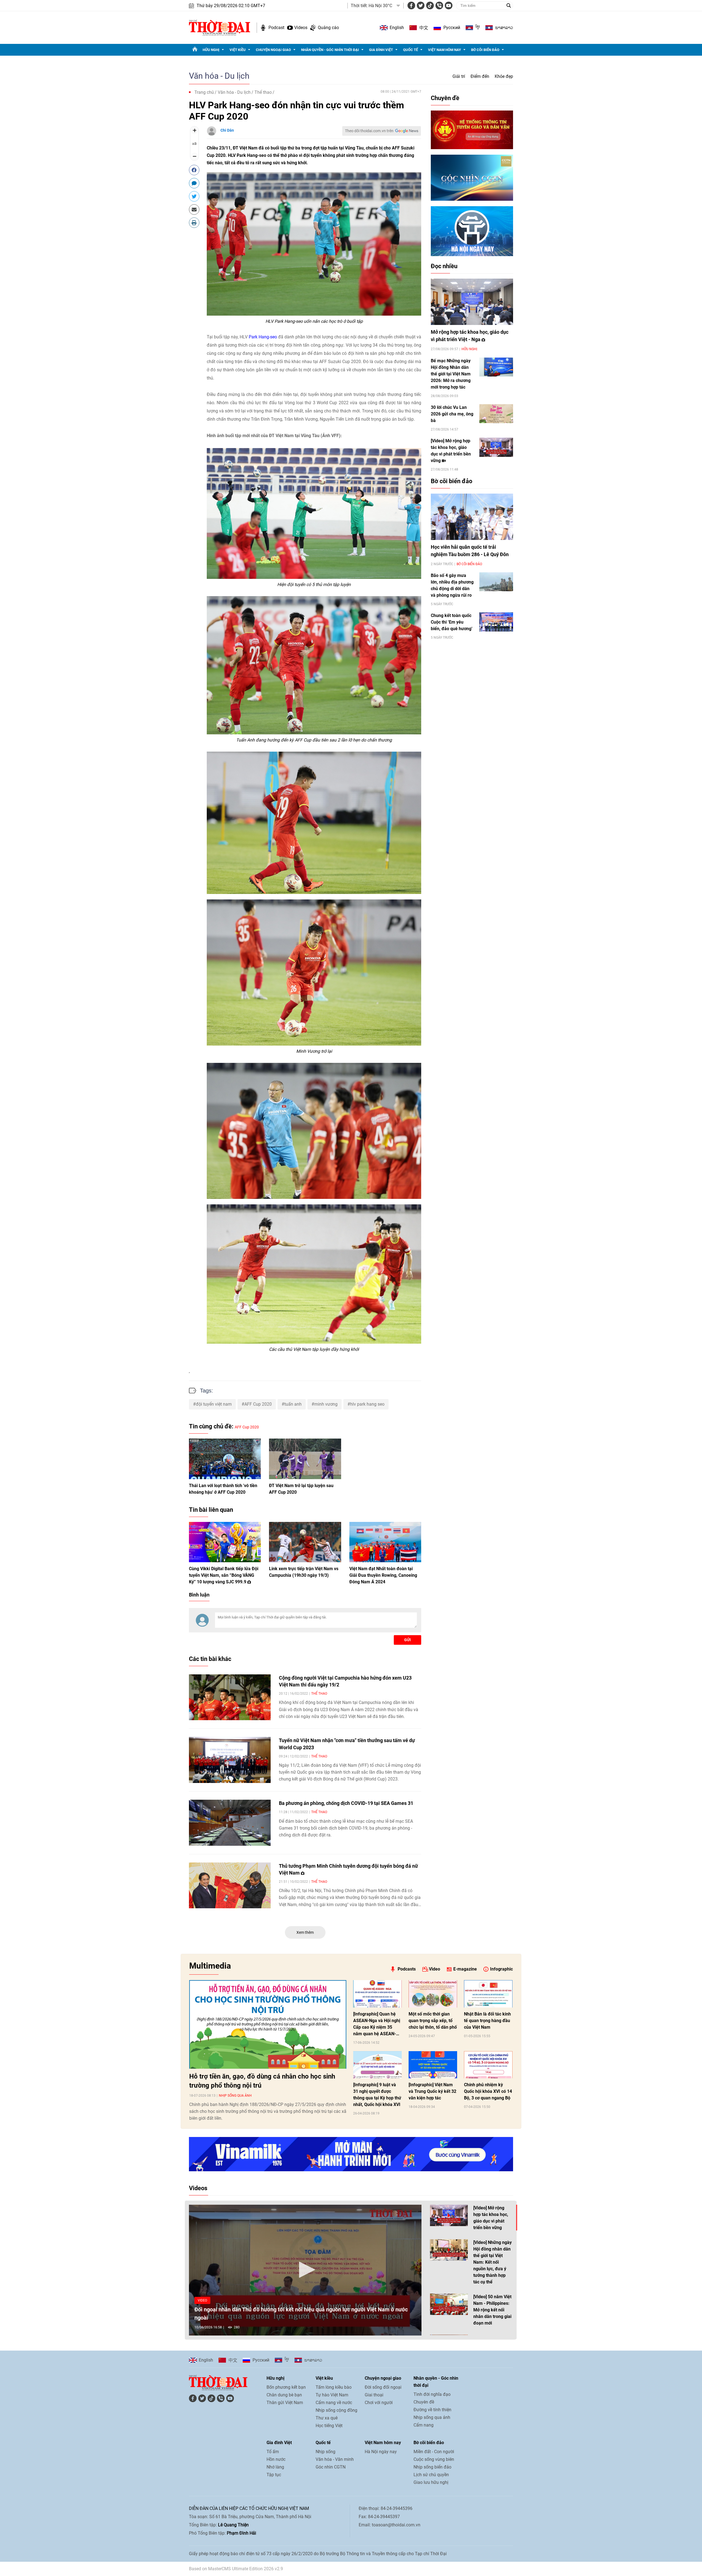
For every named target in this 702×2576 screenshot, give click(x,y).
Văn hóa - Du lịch (219, 76)
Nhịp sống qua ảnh (235, 2096)
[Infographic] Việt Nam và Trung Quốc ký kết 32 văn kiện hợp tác (432, 2091)
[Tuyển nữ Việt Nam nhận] (230, 1760)
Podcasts (407, 1969)
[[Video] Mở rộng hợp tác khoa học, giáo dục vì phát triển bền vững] (496, 447)
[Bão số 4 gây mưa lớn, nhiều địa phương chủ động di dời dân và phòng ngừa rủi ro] (496, 582)
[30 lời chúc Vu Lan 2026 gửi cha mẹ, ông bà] (496, 414)
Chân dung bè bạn (284, 2395)
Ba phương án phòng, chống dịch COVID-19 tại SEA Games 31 (346, 1803)
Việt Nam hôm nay (445, 50)
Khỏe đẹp (504, 76)
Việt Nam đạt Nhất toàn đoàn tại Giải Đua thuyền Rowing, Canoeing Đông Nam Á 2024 (383, 1575)
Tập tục (274, 2475)
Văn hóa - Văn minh (335, 2459)
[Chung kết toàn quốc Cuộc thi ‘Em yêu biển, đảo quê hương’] (496, 622)
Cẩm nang (424, 2425)
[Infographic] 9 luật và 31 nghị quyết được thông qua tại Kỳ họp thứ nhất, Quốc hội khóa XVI (377, 2095)
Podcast (276, 28)
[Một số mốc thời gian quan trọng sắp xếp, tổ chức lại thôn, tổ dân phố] (433, 1994)
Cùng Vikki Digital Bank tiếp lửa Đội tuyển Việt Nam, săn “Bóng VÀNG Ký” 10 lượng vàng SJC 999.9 (224, 1575)
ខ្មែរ (478, 28)
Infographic (501, 1969)
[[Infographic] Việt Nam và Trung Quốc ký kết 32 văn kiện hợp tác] (433, 2065)
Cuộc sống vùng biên (434, 2459)
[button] (305, 2270)
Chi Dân (227, 130)
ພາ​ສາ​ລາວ (504, 28)
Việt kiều (238, 50)
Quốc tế (411, 50)
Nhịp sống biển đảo (432, 2467)
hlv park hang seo (367, 1404)
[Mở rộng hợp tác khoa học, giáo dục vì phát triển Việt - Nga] (472, 302)
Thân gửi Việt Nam (285, 2403)
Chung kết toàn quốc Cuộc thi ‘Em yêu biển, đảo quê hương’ (452, 622)
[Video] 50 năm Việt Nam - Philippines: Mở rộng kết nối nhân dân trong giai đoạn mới (492, 2310)
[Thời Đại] (220, 27)
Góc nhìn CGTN (331, 2467)
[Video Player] (305, 2270)
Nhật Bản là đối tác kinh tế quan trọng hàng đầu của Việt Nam (487, 2021)
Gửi (407, 1640)
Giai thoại (374, 2395)
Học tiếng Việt (329, 2426)
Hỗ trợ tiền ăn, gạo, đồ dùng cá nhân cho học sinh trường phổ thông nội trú (262, 2081)
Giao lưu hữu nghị (431, 2482)
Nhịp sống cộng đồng (336, 2410)
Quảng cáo (328, 28)
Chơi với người (379, 2403)
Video (434, 1969)
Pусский (452, 28)
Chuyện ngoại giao (273, 50)
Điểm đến (480, 76)
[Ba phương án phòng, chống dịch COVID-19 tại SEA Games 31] (230, 1823)
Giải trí (459, 76)
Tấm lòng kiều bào (334, 2387)
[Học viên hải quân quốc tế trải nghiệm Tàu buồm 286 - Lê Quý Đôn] (472, 517)
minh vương (326, 1404)
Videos (301, 28)
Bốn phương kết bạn (286, 2387)
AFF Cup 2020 (258, 1404)
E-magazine (465, 1969)
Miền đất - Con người (434, 2452)
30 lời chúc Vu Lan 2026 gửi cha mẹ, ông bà (452, 414)
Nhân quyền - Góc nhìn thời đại (330, 50)
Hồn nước (276, 2459)
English (397, 28)
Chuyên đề (445, 98)
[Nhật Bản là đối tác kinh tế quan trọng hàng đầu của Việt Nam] (488, 1994)
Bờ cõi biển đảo (485, 50)
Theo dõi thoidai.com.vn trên (369, 131)
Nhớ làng (275, 2467)
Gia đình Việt (381, 50)
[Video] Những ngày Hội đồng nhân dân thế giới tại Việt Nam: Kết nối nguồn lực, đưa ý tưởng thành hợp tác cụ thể (492, 2262)
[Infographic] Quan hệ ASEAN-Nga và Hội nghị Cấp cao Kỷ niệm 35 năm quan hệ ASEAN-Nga (377, 2024)
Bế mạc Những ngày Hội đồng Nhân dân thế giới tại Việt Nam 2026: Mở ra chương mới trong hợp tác (451, 374)
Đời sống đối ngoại (383, 2387)
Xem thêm (305, 1932)
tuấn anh (293, 1404)
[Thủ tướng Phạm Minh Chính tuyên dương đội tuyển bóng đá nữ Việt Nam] (230, 1886)
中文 (424, 28)
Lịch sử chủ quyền (431, 2475)
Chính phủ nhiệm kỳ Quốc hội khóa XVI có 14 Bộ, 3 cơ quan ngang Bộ (488, 2091)
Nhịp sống (325, 2452)
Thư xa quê (327, 2418)
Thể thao (263, 92)
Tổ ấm (273, 2452)
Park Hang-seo (263, 337)
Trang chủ (204, 92)
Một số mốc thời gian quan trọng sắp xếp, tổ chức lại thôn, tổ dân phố (433, 2021)
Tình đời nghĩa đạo (432, 2394)
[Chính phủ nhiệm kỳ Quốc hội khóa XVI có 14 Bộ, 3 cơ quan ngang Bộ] (488, 2065)
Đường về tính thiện (432, 2410)
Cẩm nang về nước (334, 2403)
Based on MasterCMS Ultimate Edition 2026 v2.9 (236, 2569)
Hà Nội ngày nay (381, 2452)
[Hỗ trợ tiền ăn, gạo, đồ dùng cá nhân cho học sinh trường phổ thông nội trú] (268, 2024)
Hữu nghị (211, 50)
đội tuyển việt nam (214, 1404)
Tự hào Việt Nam (332, 2395)
